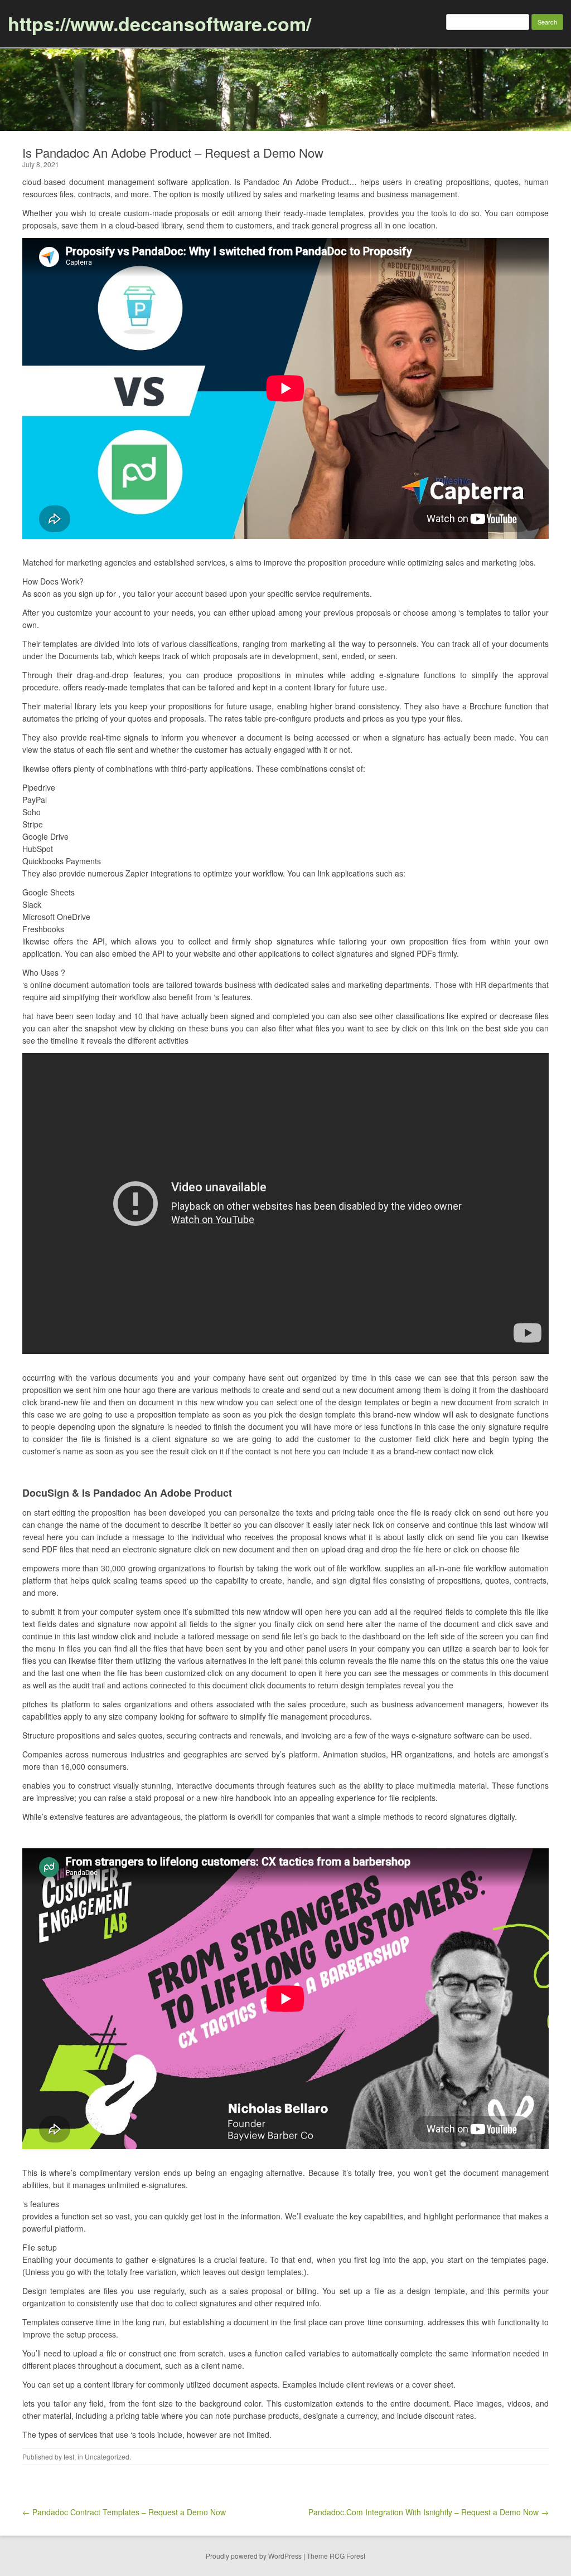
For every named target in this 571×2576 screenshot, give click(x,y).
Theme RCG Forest (336, 2556)
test (69, 2456)
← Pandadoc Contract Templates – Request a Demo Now (124, 2512)
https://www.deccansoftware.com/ (159, 23)
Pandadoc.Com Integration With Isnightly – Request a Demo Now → (429, 2512)
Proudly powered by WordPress (254, 2556)
